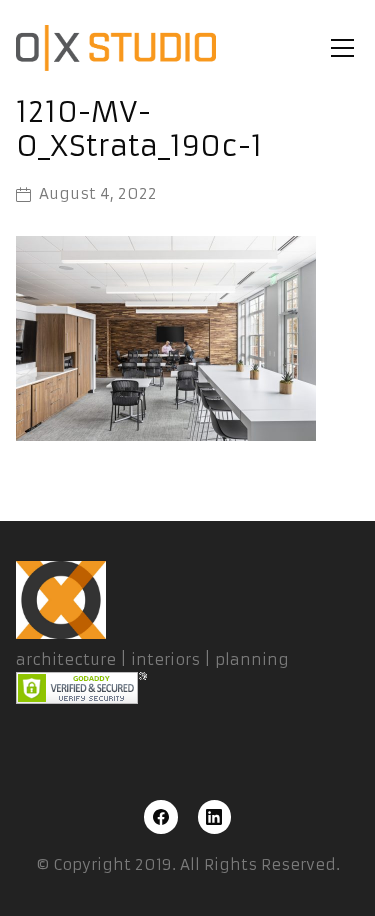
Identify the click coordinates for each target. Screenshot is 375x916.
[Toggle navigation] (342, 48)
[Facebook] (161, 817)
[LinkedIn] (215, 817)
